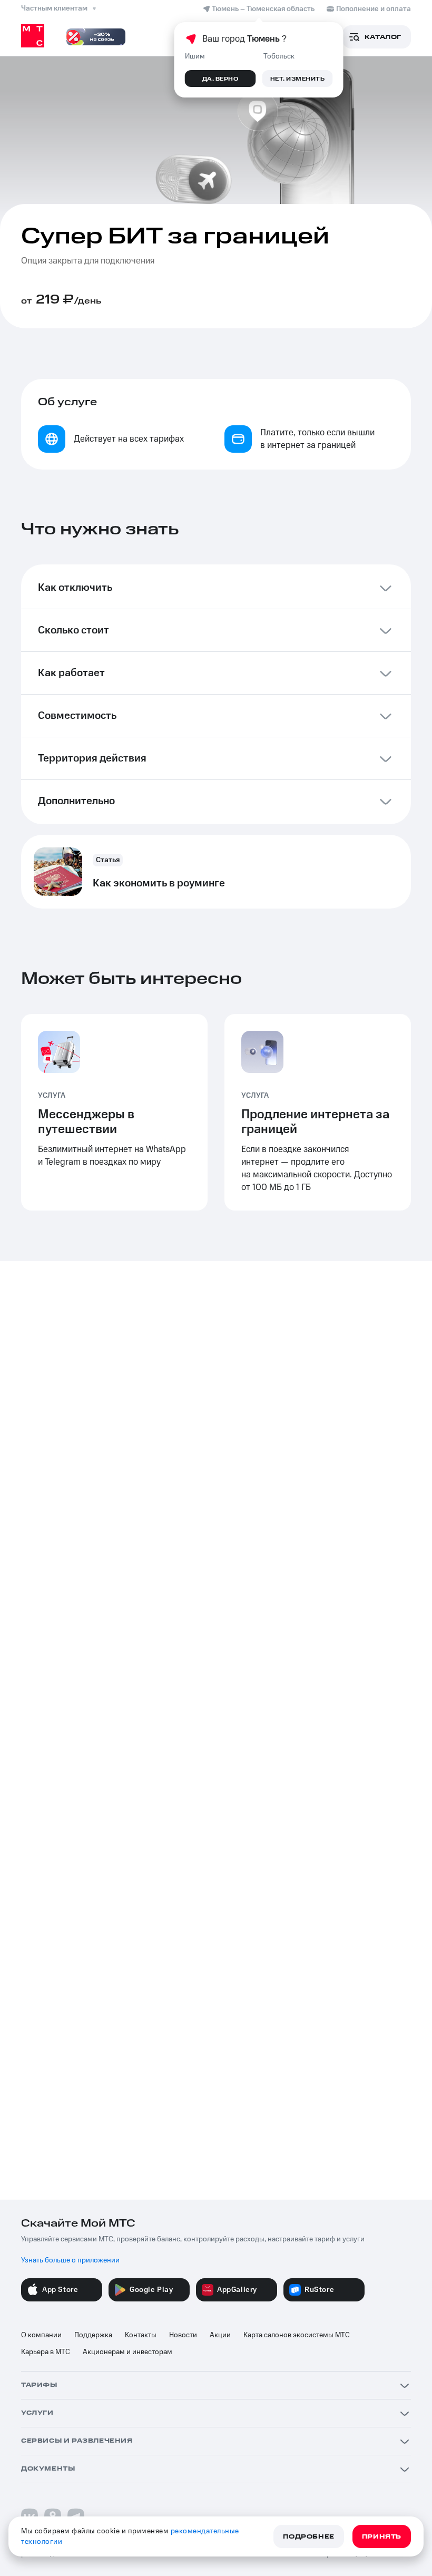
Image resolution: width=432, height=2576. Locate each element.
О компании (41, 2335)
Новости (183, 2335)
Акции (220, 2335)
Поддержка (93, 2335)
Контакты (141, 2335)
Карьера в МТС (46, 2352)
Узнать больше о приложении (70, 2260)
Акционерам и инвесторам (127, 2352)
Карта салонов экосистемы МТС (297, 2335)
